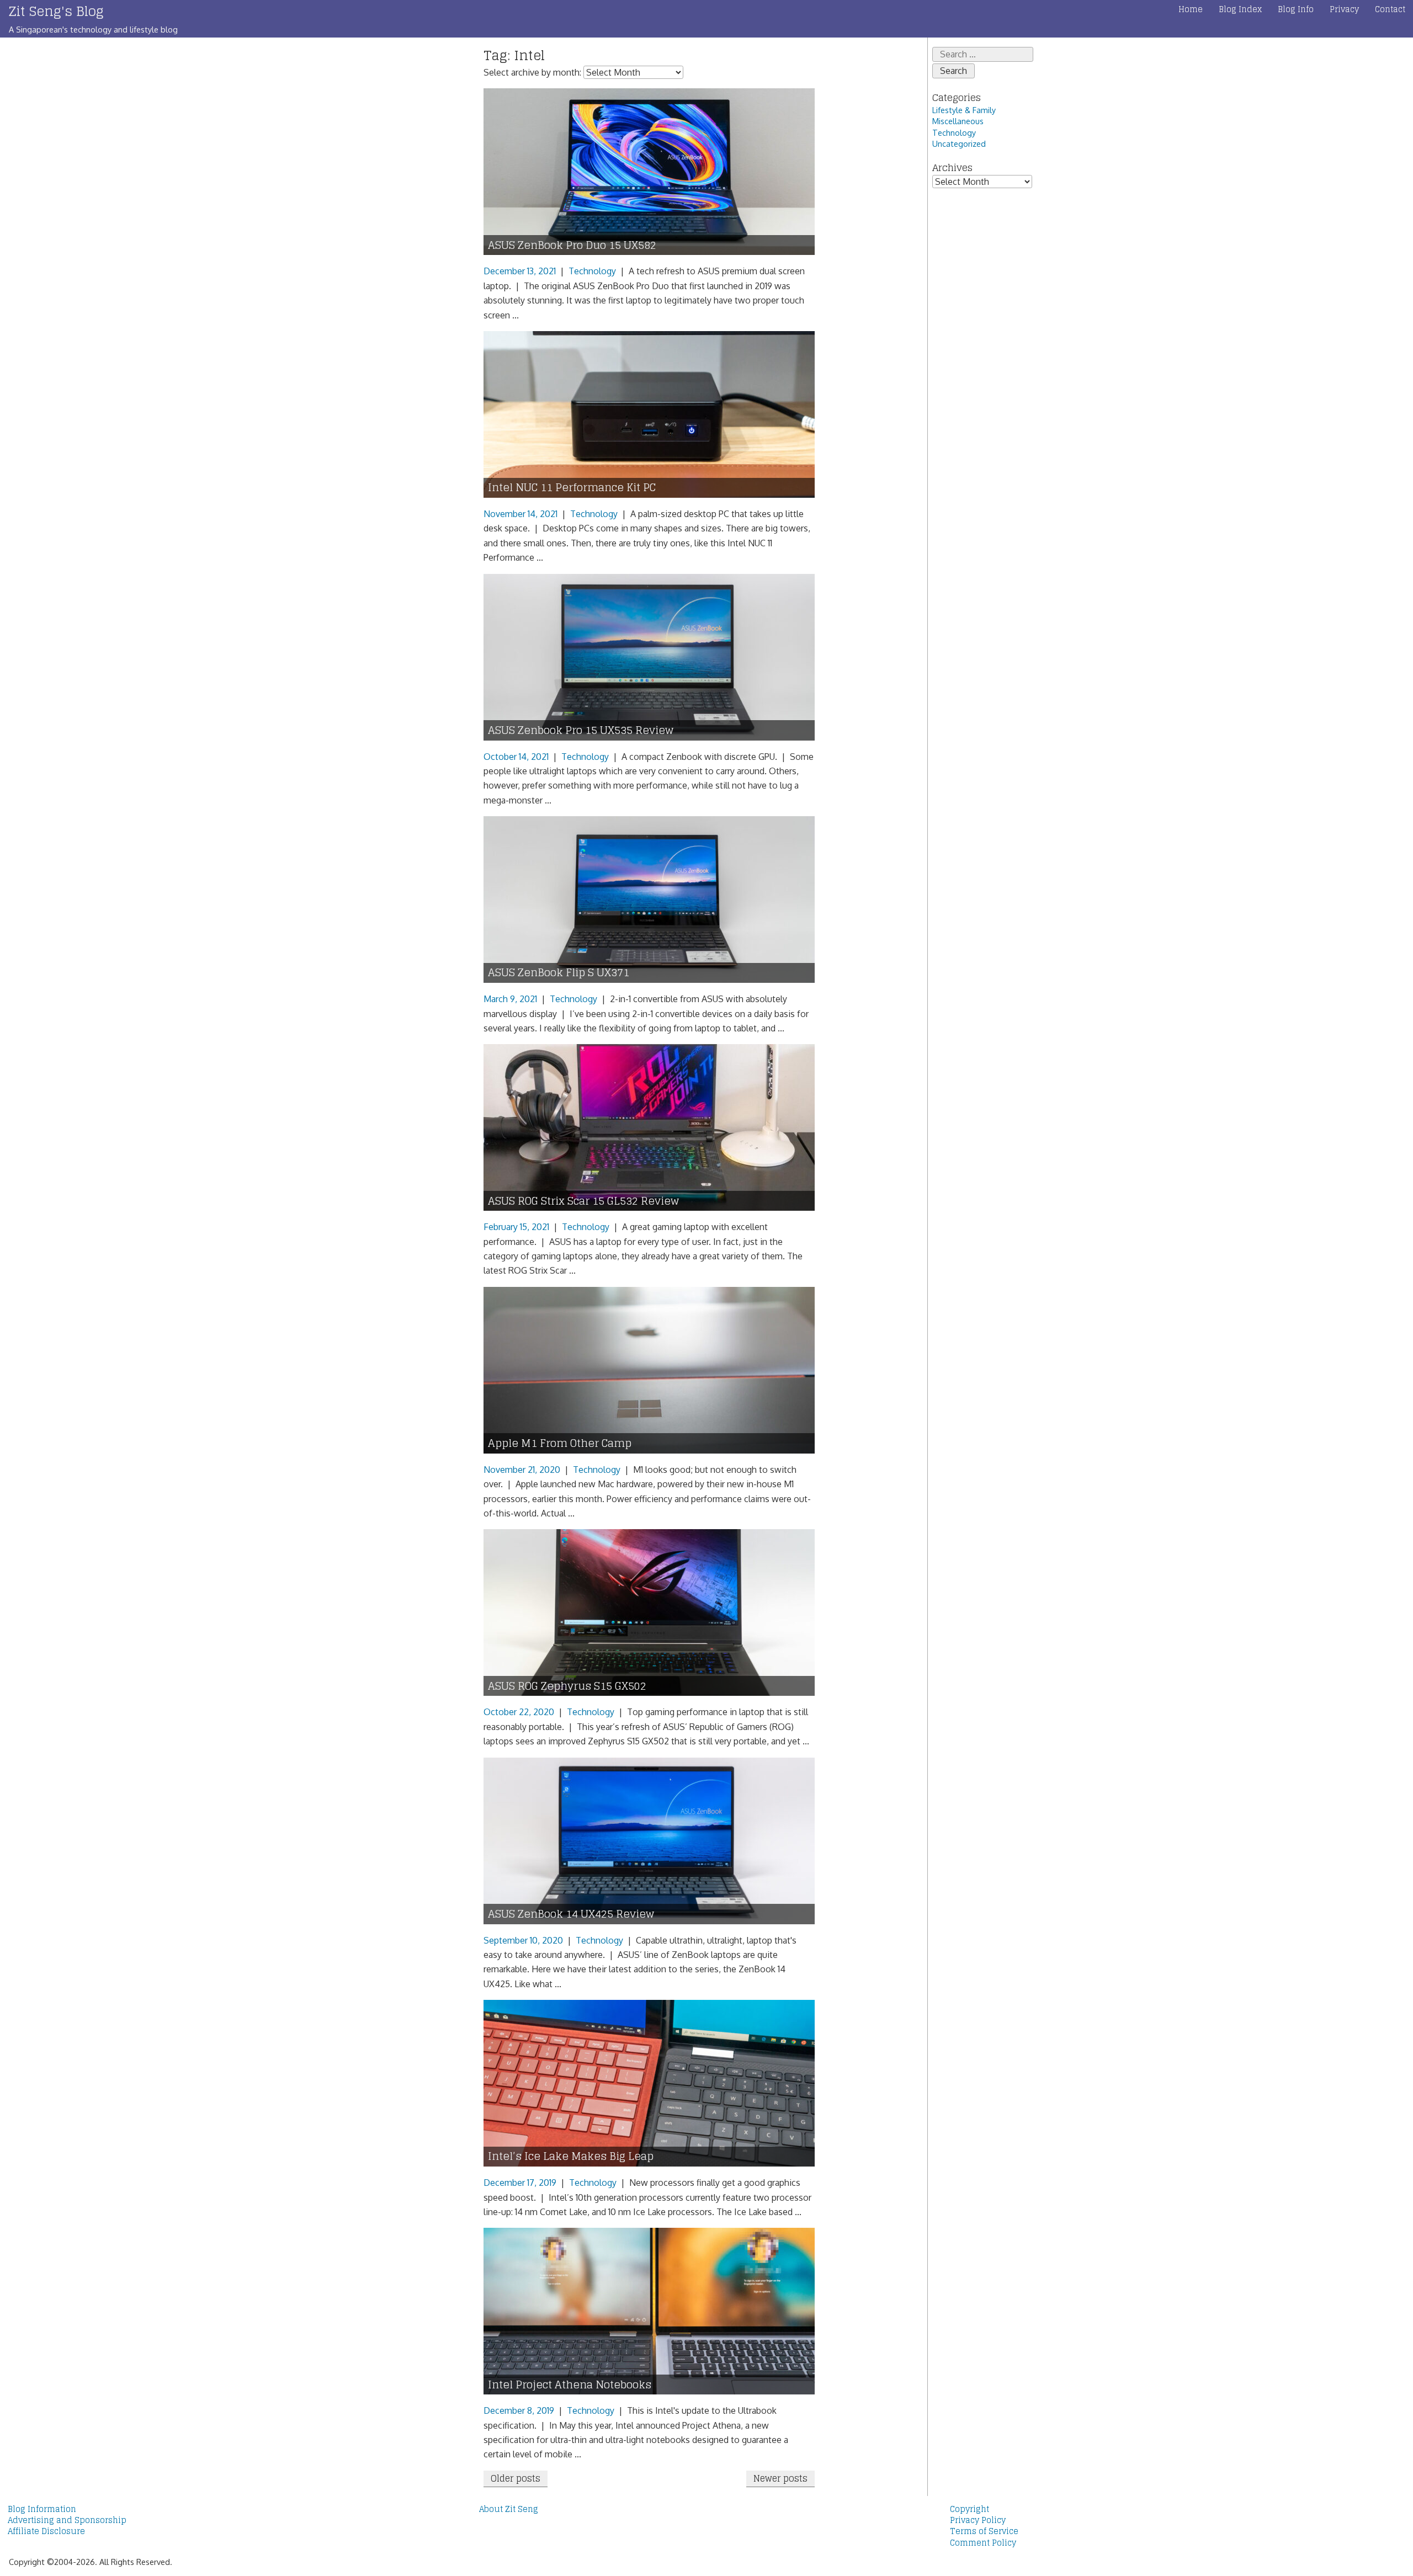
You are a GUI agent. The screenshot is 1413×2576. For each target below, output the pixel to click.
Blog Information (42, 2509)
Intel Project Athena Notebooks (570, 2385)
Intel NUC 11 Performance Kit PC (572, 488)
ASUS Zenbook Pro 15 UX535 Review (581, 730)
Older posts (516, 2478)
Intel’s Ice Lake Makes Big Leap (571, 2156)
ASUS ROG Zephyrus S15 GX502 (567, 1686)
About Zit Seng (509, 2509)
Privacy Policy (978, 2520)
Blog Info (1296, 9)
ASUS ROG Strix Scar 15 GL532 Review (583, 1201)
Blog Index (1240, 9)
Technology (592, 271)
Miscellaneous (958, 121)
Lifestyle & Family (964, 110)
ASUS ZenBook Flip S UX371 (559, 973)
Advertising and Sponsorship (67, 2520)
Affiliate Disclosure (46, 2531)
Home (1191, 9)
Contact (1390, 9)
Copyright (970, 2509)
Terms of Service (984, 2531)
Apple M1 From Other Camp (560, 1443)
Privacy (1344, 9)
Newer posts (780, 2478)
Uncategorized (959, 143)
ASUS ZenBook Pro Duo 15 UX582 (572, 245)
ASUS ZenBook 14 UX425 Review (571, 1914)
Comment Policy (983, 2543)
